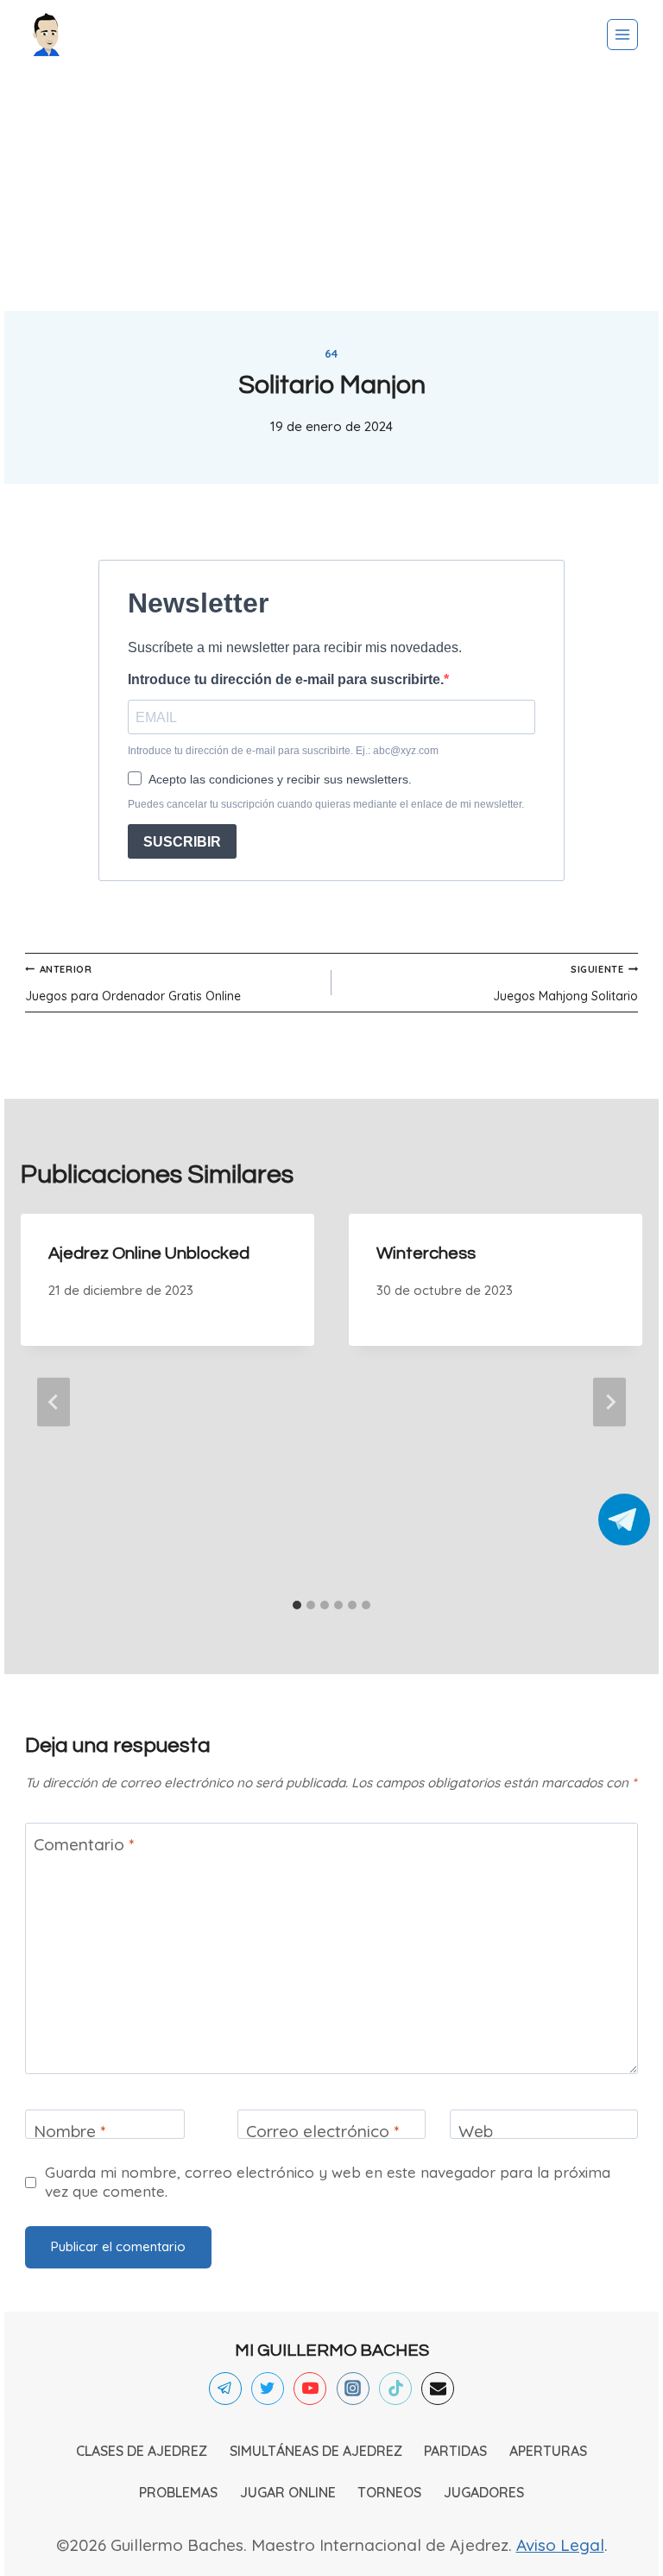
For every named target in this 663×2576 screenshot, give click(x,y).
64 (331, 353)
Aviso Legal (560, 2545)
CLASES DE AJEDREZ (142, 2451)
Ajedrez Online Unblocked (149, 1253)
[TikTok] (395, 2389)
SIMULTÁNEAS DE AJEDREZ (316, 2451)
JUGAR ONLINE (288, 2492)
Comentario (84, 1843)
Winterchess (426, 1253)
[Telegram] (225, 2389)
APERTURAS (548, 2451)
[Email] (438, 2389)
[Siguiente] (609, 1402)
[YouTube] (310, 2389)
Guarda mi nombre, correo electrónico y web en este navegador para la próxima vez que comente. (328, 2182)
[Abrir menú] (622, 35)
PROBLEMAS (178, 2492)
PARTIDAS (455, 2451)
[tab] (297, 1605)
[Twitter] (268, 2389)
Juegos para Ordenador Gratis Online (133, 983)
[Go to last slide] (54, 1402)
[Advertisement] (331, 190)
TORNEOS (389, 2492)
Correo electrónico (322, 2131)
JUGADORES (484, 2492)
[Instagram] (353, 2389)
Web (476, 2131)
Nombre (69, 2131)
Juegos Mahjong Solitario (565, 983)
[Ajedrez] (47, 35)
